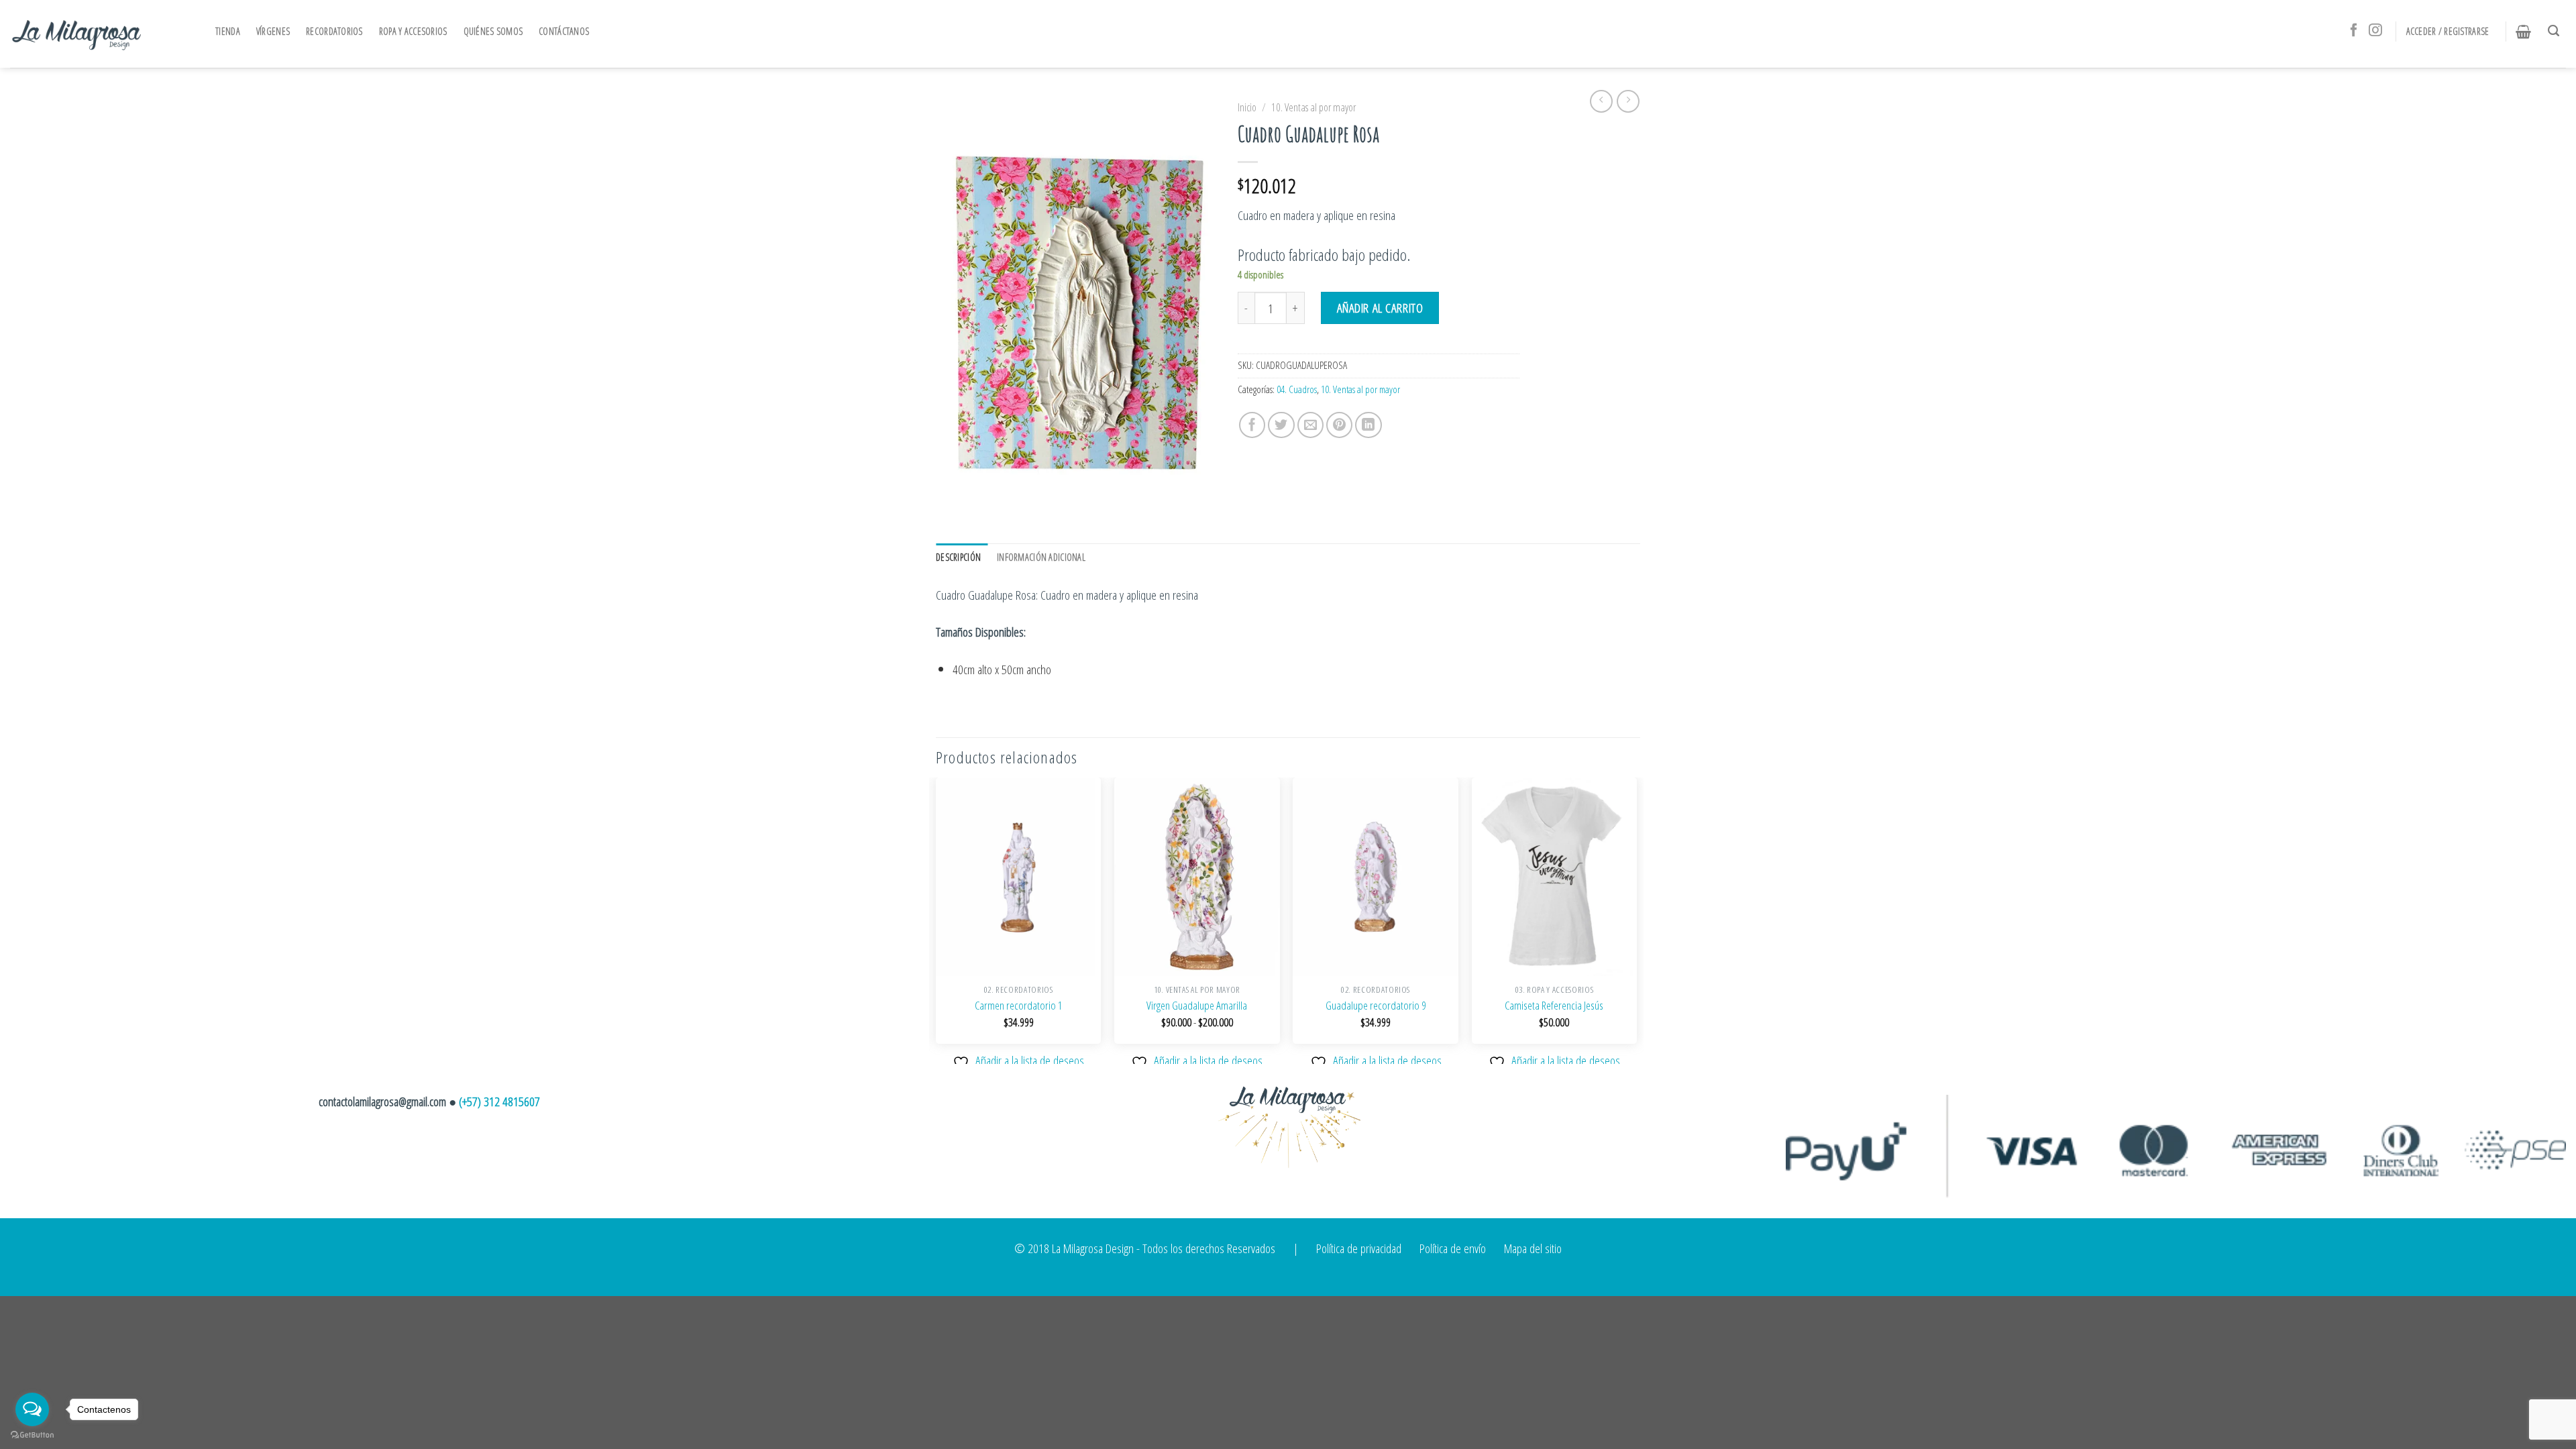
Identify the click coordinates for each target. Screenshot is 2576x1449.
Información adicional (1041, 557)
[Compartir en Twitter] (1281, 425)
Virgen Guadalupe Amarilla (1197, 1006)
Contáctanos (564, 31)
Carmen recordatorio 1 (1019, 1006)
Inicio (1247, 107)
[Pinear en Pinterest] (1340, 425)
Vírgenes (273, 31)
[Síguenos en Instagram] (2375, 31)
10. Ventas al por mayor (1313, 107)
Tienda (228, 31)
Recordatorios (334, 31)
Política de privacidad (1359, 1248)
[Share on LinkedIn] (1368, 425)
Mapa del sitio (1533, 1248)
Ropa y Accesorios (413, 31)
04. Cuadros (1297, 389)
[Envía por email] (1311, 425)
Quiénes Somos (493, 31)
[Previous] (936, 919)
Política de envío (1453, 1248)
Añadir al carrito (1380, 308)
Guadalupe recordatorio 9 (1376, 1006)
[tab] (962, 557)
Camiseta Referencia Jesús (1554, 1006)
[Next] (1636, 919)
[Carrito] (2527, 32)
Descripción (958, 557)
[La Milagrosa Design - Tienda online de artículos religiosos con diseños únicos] (77, 34)
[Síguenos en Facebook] (2354, 31)
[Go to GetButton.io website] (32, 1435)
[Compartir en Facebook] (1252, 425)
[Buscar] (2557, 31)
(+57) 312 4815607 (499, 1101)
